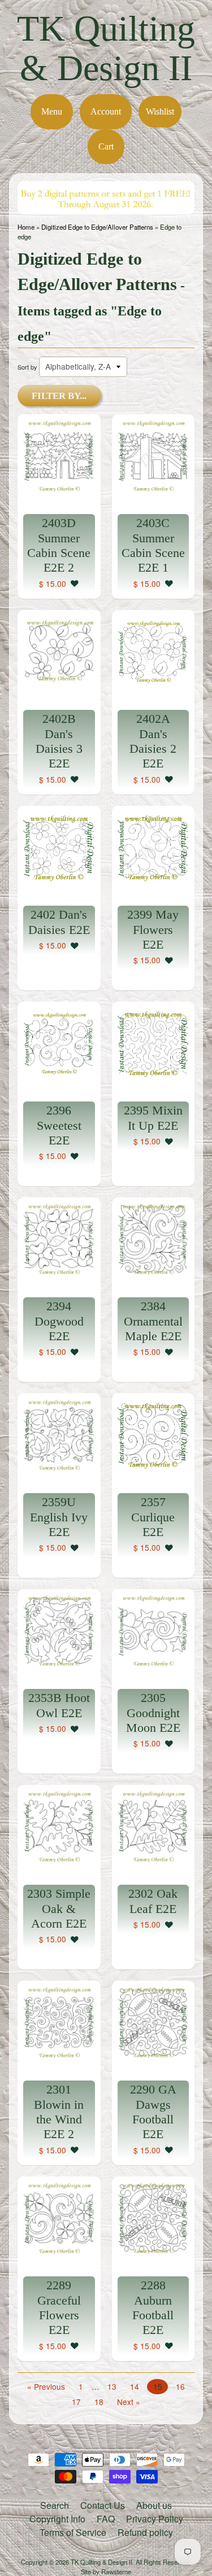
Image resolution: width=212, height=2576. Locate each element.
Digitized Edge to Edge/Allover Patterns (97, 227)
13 (112, 2386)
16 (180, 2386)
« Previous (46, 2386)
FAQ (106, 2519)
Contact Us (103, 2505)
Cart (106, 146)
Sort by (27, 367)
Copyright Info (57, 2519)
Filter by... (59, 396)
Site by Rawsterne (106, 2571)
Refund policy (145, 2532)
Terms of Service (73, 2532)
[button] (75, 583)
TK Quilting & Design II (106, 48)
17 (76, 2402)
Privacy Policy (155, 2519)
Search (55, 2505)
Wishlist (160, 111)
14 (135, 2386)
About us (154, 2505)
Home (26, 227)
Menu (52, 111)
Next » (129, 2402)
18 (99, 2402)
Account (106, 111)
